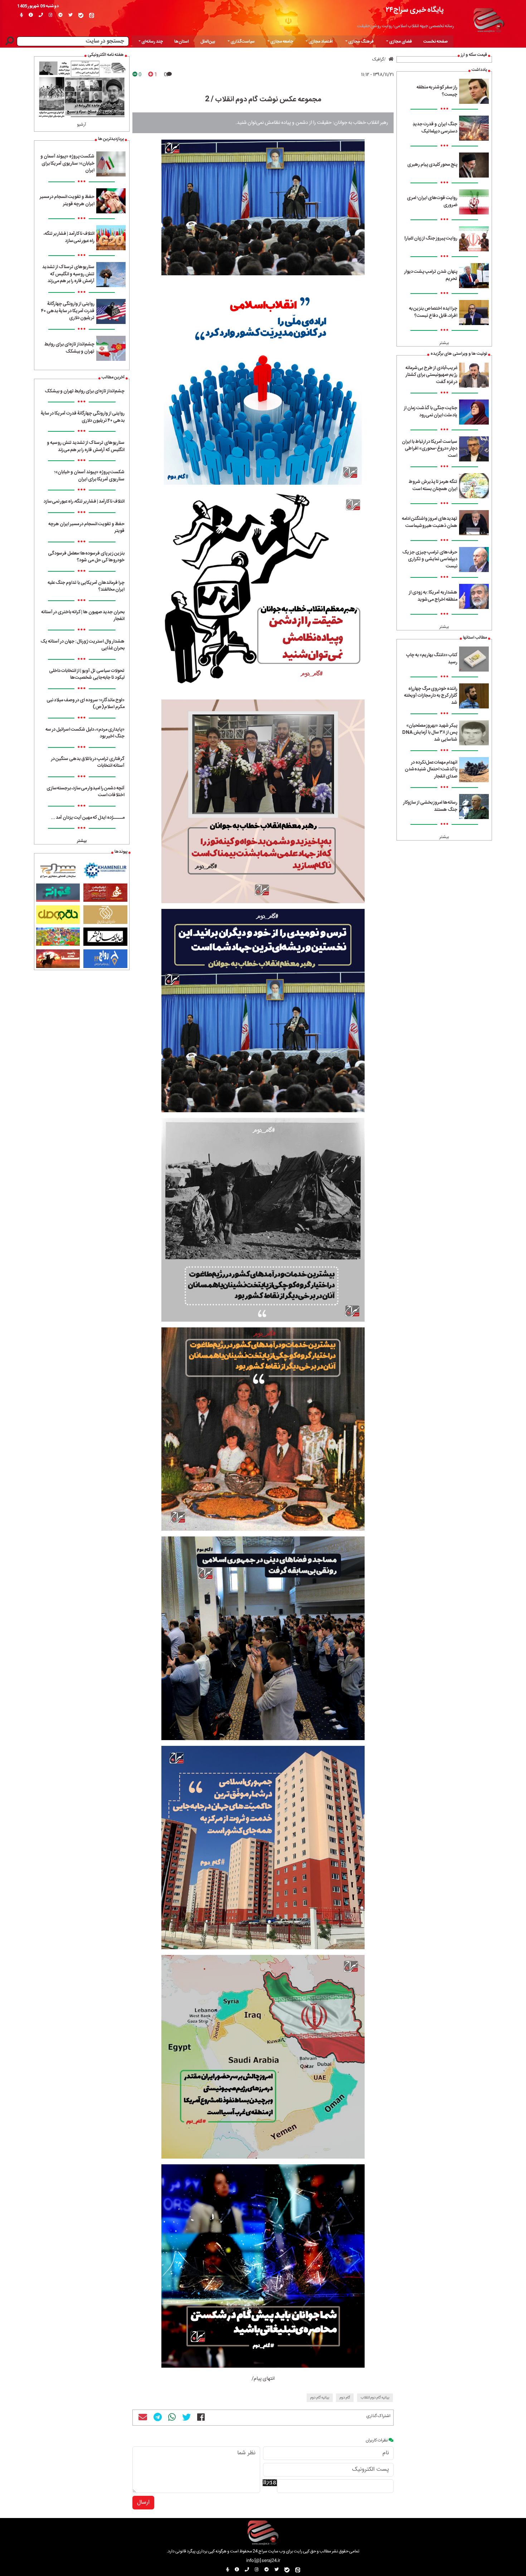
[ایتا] (92, 15)
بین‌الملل (208, 42)
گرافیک (378, 59)
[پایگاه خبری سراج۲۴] (488, 19)
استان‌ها (182, 42)
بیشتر (444, 343)
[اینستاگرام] (51, 15)
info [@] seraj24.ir (263, 2561)
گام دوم (345, 2398)
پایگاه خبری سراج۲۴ (415, 10)
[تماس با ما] (41, 15)
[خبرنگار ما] (21, 15)
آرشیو (82, 125)
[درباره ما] (31, 15)
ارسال (143, 2502)
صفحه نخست (435, 42)
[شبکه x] (70, 15)
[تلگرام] (60, 15)
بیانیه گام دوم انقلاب (375, 2398)
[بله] (81, 15)
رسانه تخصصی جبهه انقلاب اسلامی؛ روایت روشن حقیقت (406, 26)
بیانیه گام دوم (320, 2398)
